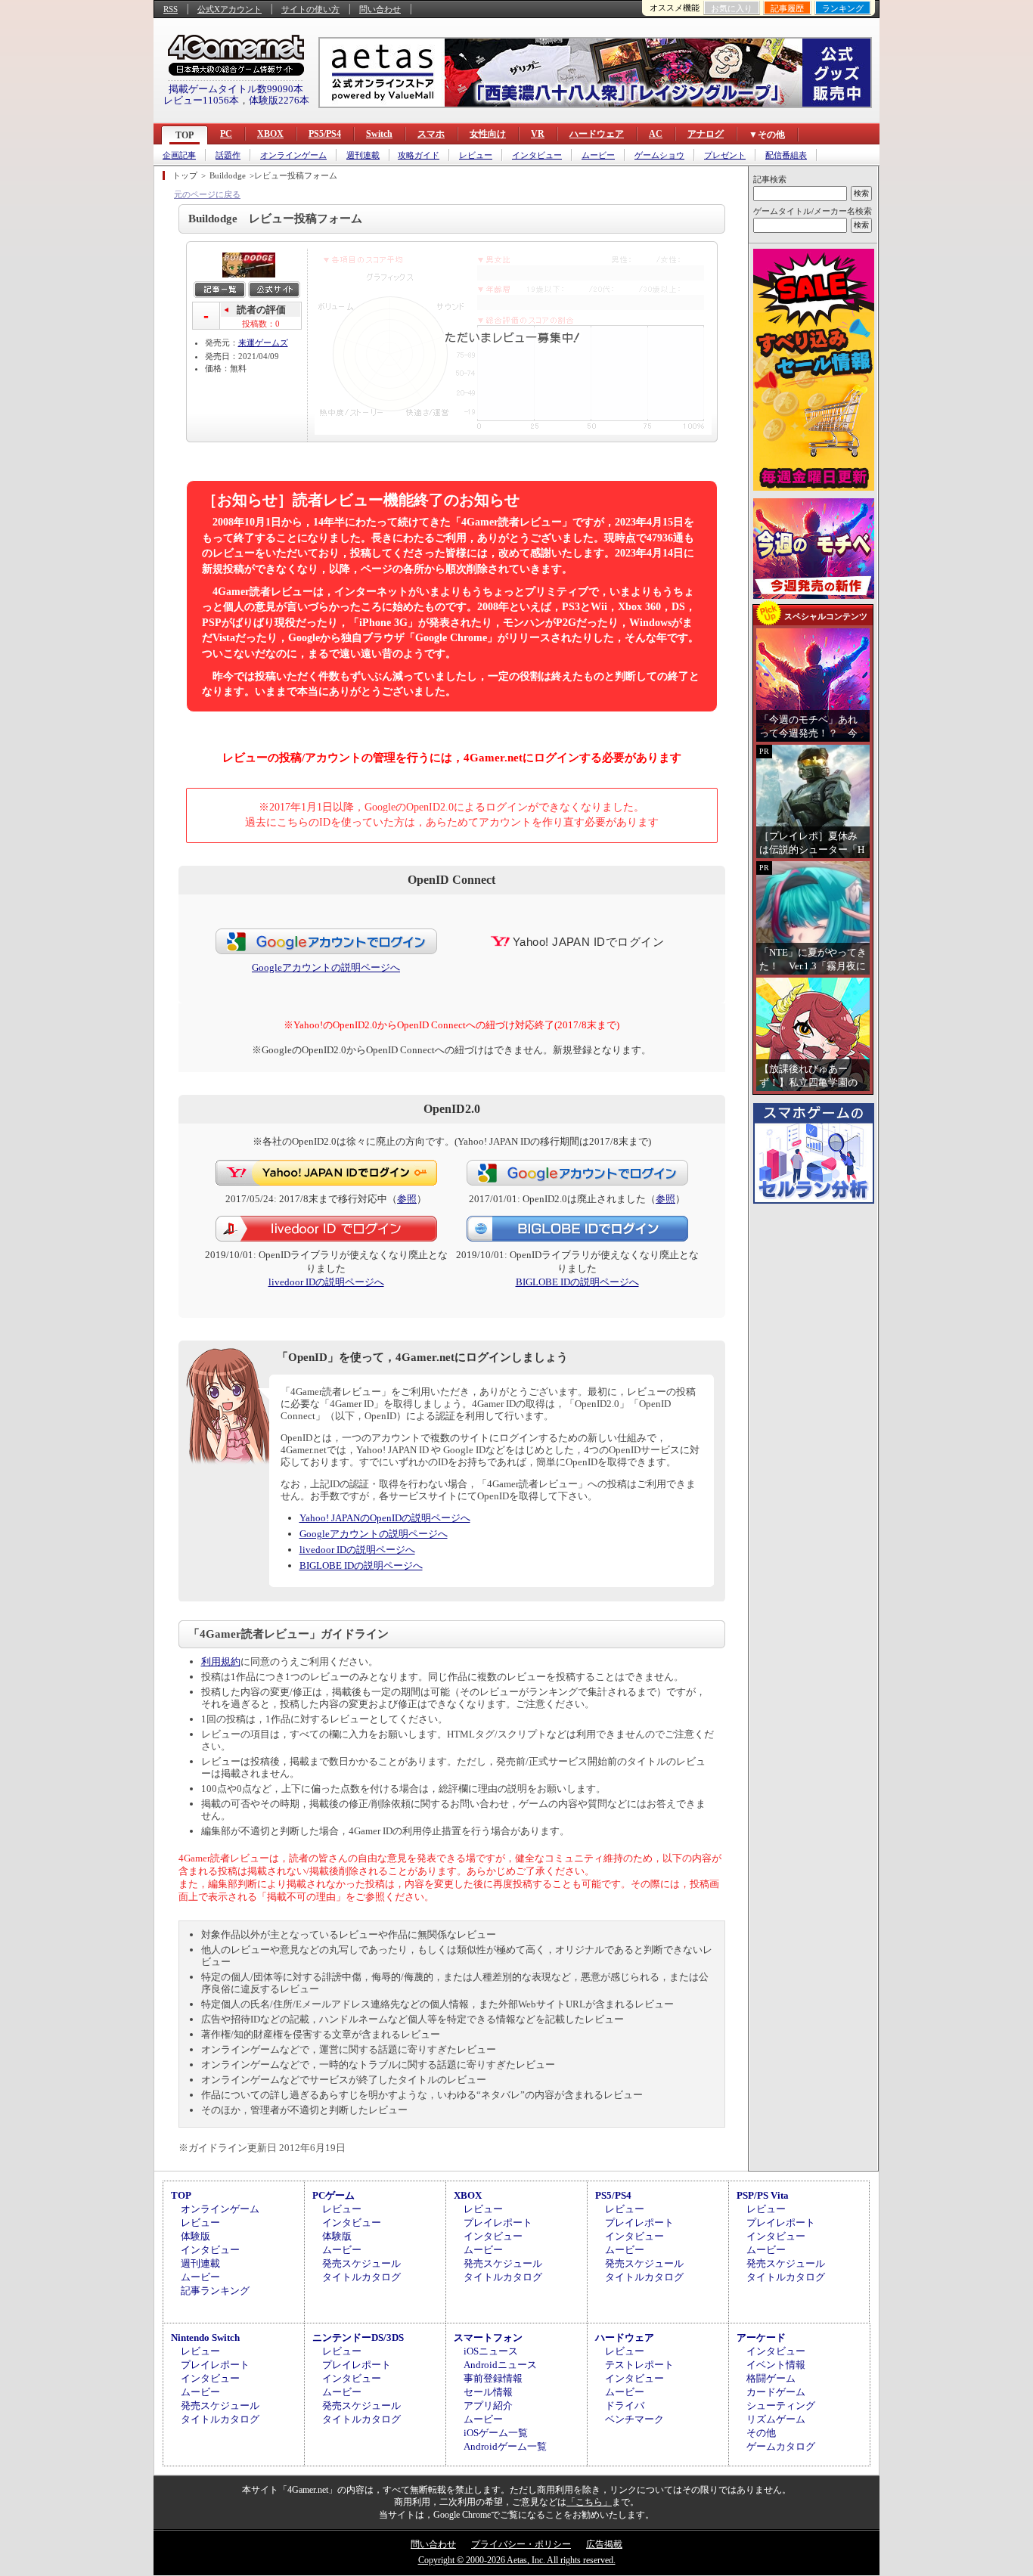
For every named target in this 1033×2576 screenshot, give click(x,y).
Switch (379, 134)
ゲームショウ (659, 155)
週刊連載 (363, 155)
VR (538, 134)
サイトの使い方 (310, 9)
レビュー (476, 155)
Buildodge (228, 175)
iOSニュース (491, 2351)
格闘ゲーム (771, 2378)
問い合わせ (380, 9)
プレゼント (725, 155)
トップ (185, 175)
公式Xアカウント (230, 9)
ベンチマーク (634, 2419)
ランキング (843, 8)
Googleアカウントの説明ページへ (326, 967)
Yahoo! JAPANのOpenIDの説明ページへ (385, 1518)
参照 (407, 1199)
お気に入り (732, 8)
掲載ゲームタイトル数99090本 (236, 89)
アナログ (706, 134)
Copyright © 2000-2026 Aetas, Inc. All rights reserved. (517, 2560)
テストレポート (639, 2365)
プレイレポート (498, 2223)
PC (226, 134)
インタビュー (537, 155)
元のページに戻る (207, 194)
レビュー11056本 (201, 100)
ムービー (598, 155)
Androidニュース (500, 2365)
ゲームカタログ (781, 2446)
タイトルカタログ (361, 2277)
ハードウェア (597, 134)
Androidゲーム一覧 (505, 2446)
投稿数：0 (261, 324)
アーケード (761, 2337)
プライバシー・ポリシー (521, 2544)
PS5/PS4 (325, 134)
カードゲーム (776, 2392)
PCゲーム (333, 2195)
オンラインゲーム (293, 155)
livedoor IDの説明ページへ (326, 1282)
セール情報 (488, 2392)
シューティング (781, 2406)
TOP (185, 135)
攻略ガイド (419, 155)
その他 (761, 2433)
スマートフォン (488, 2337)
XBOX (270, 134)
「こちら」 (589, 2502)
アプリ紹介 (488, 2406)
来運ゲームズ (263, 343)
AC (656, 134)
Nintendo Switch (205, 2337)
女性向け (488, 134)
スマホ (431, 134)
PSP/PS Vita (763, 2195)
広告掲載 (604, 2544)
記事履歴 (787, 8)
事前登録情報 (493, 2378)
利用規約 (221, 1662)
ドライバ (625, 2406)
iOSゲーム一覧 (496, 2433)
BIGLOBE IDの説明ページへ (577, 1282)
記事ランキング (215, 2291)
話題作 (228, 155)
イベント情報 (776, 2365)
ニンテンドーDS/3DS (358, 2337)
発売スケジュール (361, 2263)
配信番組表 (786, 155)
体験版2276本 (279, 100)
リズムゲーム (776, 2419)
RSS (171, 9)
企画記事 (179, 155)
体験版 (195, 2236)
